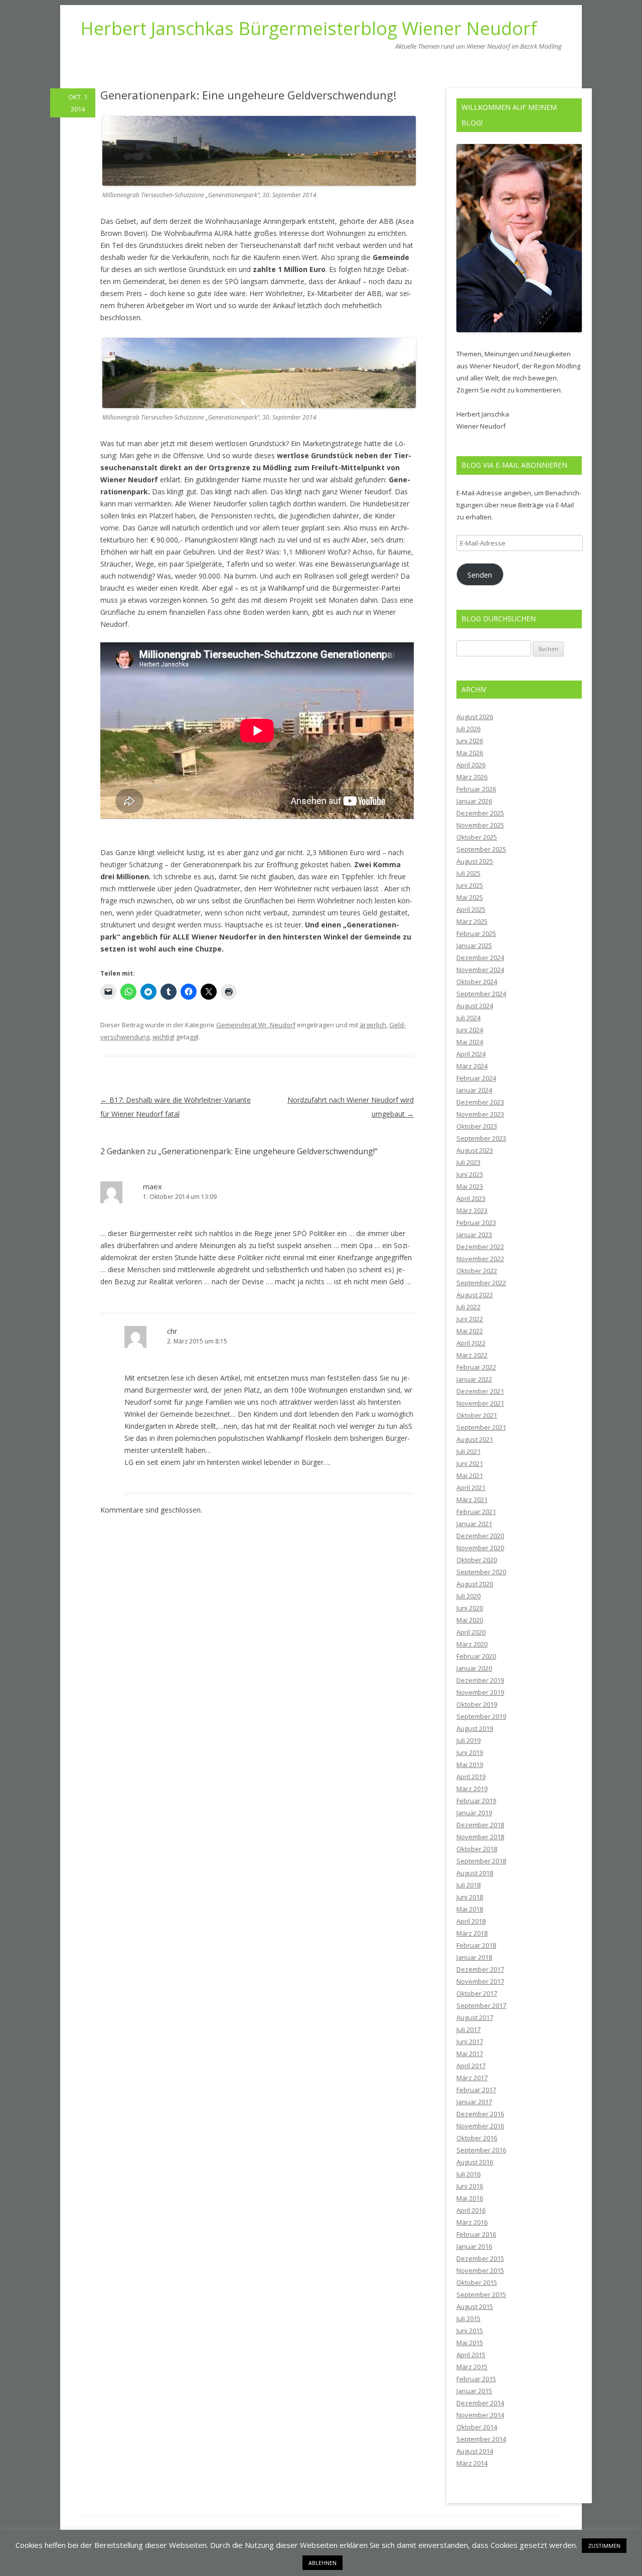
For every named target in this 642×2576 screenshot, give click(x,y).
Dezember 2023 (480, 1102)
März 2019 (472, 1789)
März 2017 (472, 2078)
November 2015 (480, 2270)
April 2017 (471, 2066)
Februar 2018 (476, 1945)
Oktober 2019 (477, 1704)
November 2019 (480, 1692)
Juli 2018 (468, 1885)
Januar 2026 (474, 801)
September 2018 (481, 1861)
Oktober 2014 (477, 2427)
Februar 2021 (476, 1512)
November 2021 (480, 1403)
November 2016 (480, 2126)
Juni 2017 (470, 2042)
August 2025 (475, 861)
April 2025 (471, 909)
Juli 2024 (468, 1018)
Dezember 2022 (480, 1247)
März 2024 (472, 1066)
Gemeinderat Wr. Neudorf (256, 1025)
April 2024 (471, 1054)
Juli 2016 (468, 2174)
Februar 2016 (476, 2234)
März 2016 (472, 2222)
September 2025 (481, 849)
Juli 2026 (468, 729)
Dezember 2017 (480, 1969)
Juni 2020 (470, 1608)
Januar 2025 (474, 945)
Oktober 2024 (477, 982)
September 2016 (481, 2150)
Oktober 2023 (477, 1126)
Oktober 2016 (477, 2138)
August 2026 (475, 717)
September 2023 (481, 1138)
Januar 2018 (474, 1957)
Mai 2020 (470, 1620)
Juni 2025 (470, 885)
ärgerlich (373, 1025)
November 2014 (480, 2415)
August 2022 (475, 1295)
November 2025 (480, 825)
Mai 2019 (470, 1765)
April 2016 (471, 2210)
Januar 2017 (474, 2102)
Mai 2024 (470, 1042)
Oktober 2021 (477, 1415)
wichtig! (164, 1037)
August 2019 (475, 1728)
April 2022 (471, 1343)
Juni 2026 (470, 741)
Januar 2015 (474, 2391)
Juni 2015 (470, 2331)
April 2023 (471, 1198)
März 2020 (472, 1644)
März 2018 (472, 1933)
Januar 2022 (474, 1379)
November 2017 (480, 1981)
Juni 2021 (470, 1463)
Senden (480, 575)
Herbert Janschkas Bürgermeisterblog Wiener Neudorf (309, 29)
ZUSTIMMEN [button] (604, 2546)
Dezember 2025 (480, 813)
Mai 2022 (470, 1331)
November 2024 (480, 970)
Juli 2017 (468, 2029)
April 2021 (471, 1487)
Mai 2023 (470, 1186)
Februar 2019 (476, 1801)
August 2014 (475, 2451)
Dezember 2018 (480, 1825)
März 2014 (472, 2463)
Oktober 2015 (477, 2282)
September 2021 (481, 1427)
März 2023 (472, 1210)
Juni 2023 (470, 1174)
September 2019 (481, 1716)
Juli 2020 (468, 1596)
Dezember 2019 (480, 1680)
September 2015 (481, 2294)
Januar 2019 (474, 1813)
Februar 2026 (476, 789)
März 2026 (472, 777)
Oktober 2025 (477, 837)
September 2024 (481, 994)
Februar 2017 (476, 2090)
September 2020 (481, 1572)
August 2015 (475, 2307)
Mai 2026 (470, 753)
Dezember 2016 (480, 2114)
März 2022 (472, 1355)
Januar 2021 (474, 1524)
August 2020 (475, 1584)
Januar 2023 (474, 1235)
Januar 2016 (474, 2246)
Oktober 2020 (477, 1560)
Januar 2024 (474, 1090)
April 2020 (471, 1632)
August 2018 (475, 1873)
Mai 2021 (470, 1475)
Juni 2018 (470, 1897)
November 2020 (480, 1548)
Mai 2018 (470, 1909)
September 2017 (481, 2005)
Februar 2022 (476, 1367)
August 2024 (475, 1006)
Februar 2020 (476, 1656)
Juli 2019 (468, 1740)
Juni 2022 (470, 1319)
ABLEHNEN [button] (323, 2563)
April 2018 (471, 1921)
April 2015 (471, 2355)
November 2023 (480, 1114)
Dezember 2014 (480, 2403)
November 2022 (480, 1259)
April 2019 (471, 1777)
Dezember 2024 (480, 958)
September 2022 (481, 1283)
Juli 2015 (468, 2319)
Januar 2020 (474, 1668)
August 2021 (475, 1439)
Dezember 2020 (480, 1536)
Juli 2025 (468, 873)
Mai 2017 (470, 2054)
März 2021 (472, 1500)
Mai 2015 (470, 2343)
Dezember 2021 (480, 1391)
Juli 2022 (468, 1307)
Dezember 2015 (480, 2258)
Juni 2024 (470, 1030)
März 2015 (472, 2367)
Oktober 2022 (477, 1271)
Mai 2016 (470, 2198)
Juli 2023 (468, 1162)
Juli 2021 (468, 1451)
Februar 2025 (476, 933)
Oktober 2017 (477, 1993)
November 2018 (480, 1837)
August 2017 (475, 2017)
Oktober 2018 (477, 1849)
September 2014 (481, 2439)
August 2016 (475, 2162)
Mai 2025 (470, 897)
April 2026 (471, 765)
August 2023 (475, 1150)
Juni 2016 (470, 2186)
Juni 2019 (470, 1752)
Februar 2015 (476, 2379)
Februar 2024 (476, 1078)
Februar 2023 (476, 1223)
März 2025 (472, 921)
